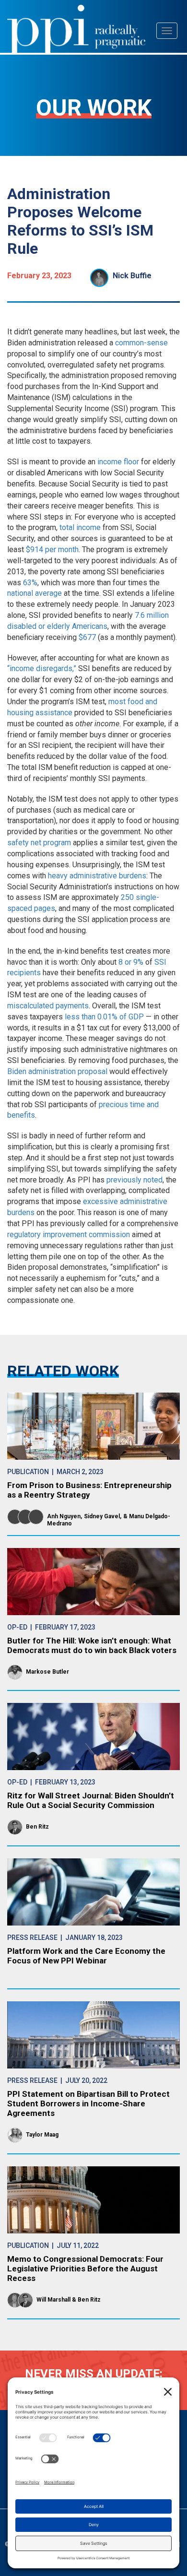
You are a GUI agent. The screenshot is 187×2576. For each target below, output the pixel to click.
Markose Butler (47, 1672)
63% (30, 583)
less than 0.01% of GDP (104, 1017)
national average (35, 593)
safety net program (39, 843)
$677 (87, 637)
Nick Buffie (132, 276)
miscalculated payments (48, 1006)
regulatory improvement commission (69, 1235)
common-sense (141, 343)
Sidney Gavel (102, 1516)
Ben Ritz (37, 1827)
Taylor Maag (42, 2135)
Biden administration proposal (57, 1071)
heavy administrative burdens (97, 876)
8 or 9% (131, 962)
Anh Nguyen (64, 1516)
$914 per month (52, 549)
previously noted (134, 1180)
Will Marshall (53, 2300)
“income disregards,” (42, 668)
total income (80, 527)
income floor (118, 462)
